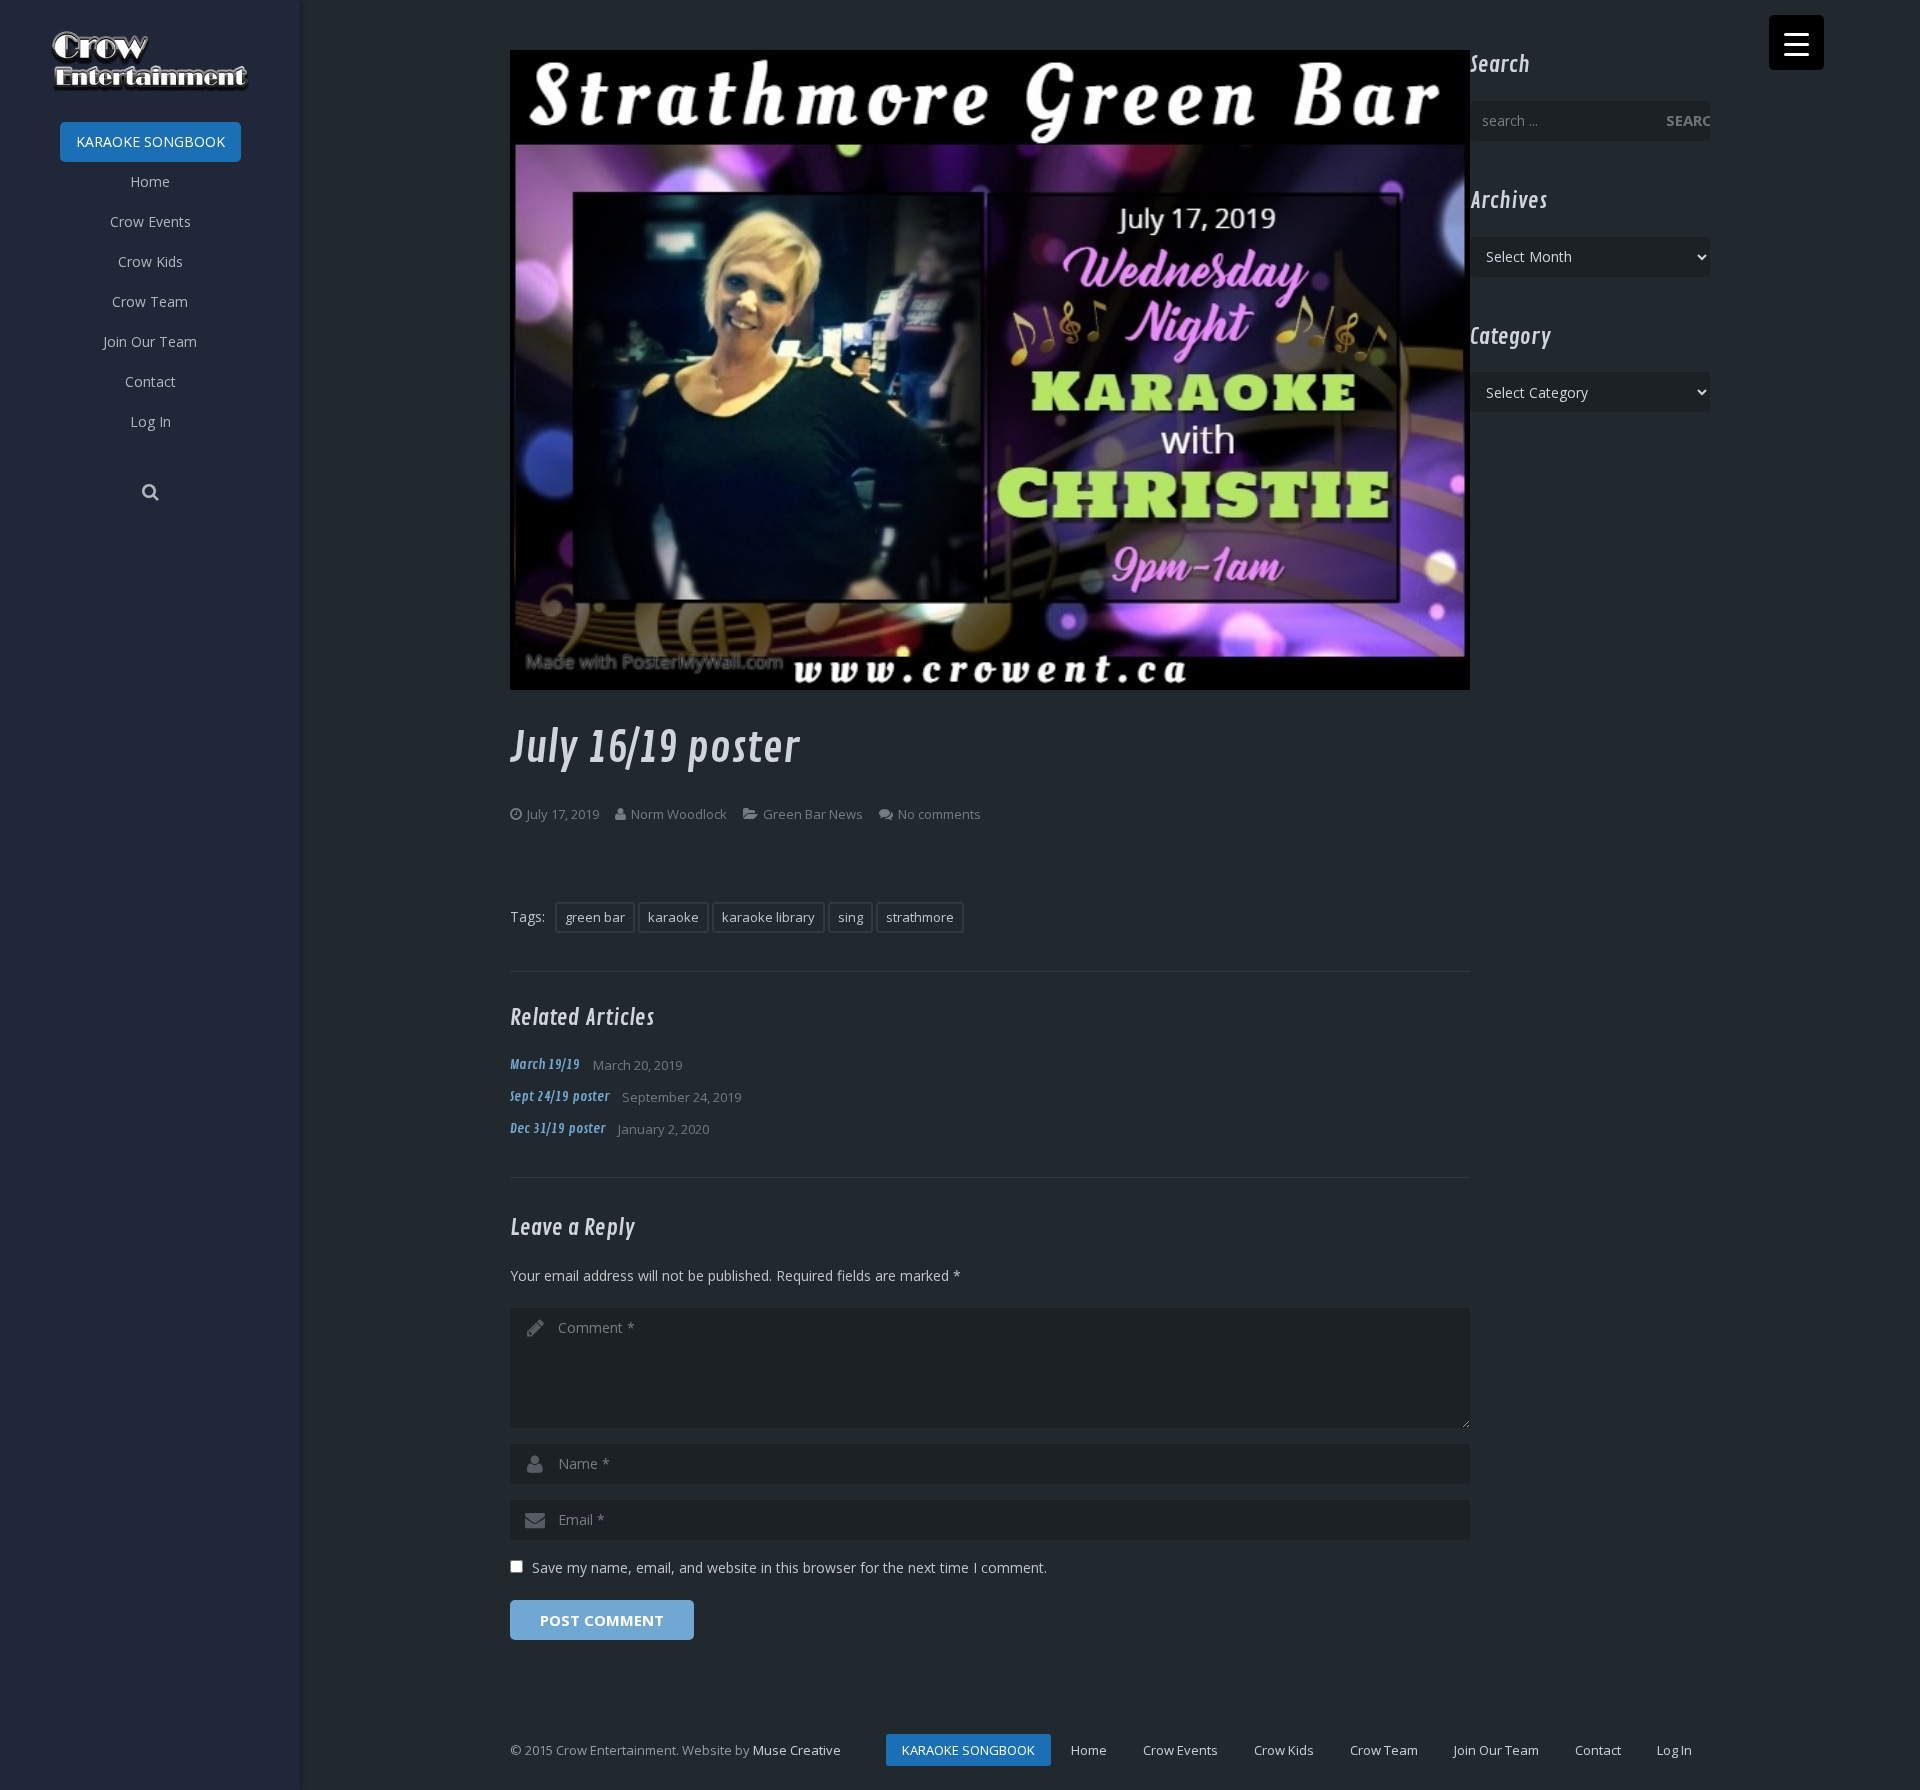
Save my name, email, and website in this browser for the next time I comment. (789, 1567)
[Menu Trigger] (1796, 42)
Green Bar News (813, 814)
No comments (939, 814)
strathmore (920, 917)
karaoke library (768, 917)
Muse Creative (797, 1750)
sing (850, 917)
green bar (595, 917)
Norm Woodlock (679, 814)
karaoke (673, 917)
